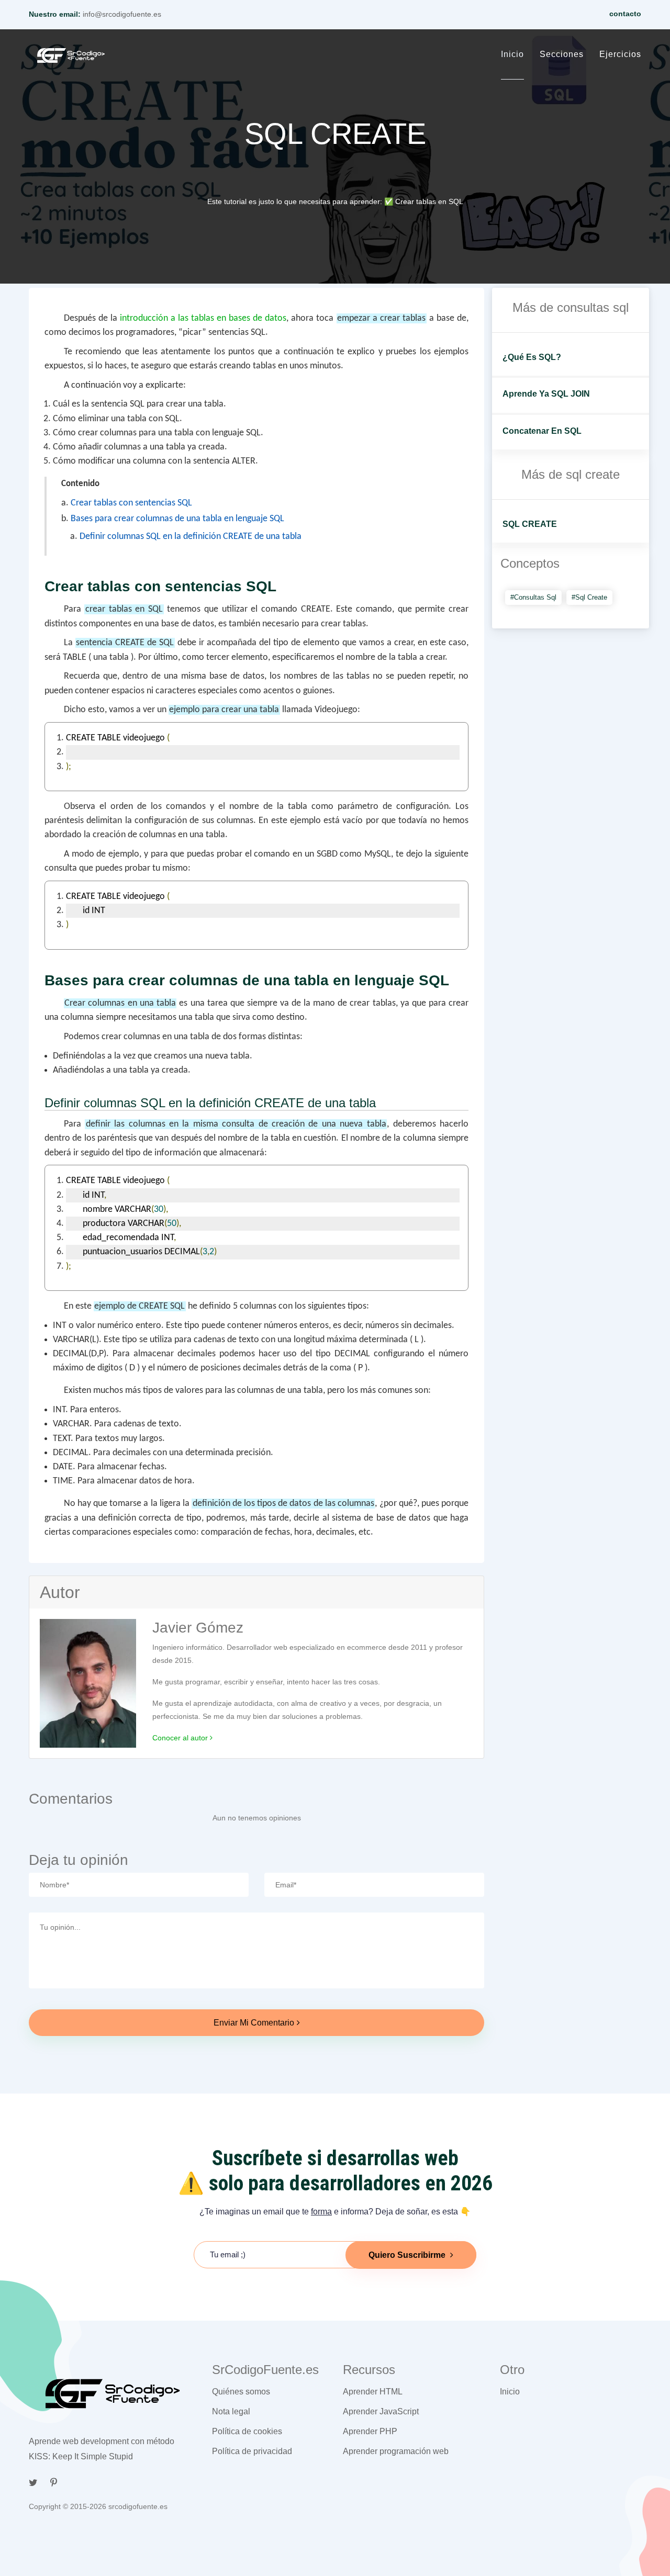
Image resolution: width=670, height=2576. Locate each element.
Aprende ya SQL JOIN (546, 394)
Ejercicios (620, 54)
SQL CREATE (530, 524)
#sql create (589, 597)
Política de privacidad (252, 2451)
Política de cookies (247, 2431)
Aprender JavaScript (381, 2411)
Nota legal (231, 2411)
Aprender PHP (370, 2431)
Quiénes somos (241, 2392)
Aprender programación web (396, 2451)
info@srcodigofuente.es (122, 14)
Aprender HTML (373, 2392)
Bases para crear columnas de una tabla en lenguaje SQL (177, 519)
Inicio (512, 54)
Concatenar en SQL (542, 431)
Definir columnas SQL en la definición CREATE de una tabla (191, 537)
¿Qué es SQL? (532, 357)
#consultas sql (533, 597)
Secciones (562, 54)
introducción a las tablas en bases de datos (203, 318)
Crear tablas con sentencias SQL (131, 503)
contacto (625, 14)
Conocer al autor (181, 1738)
